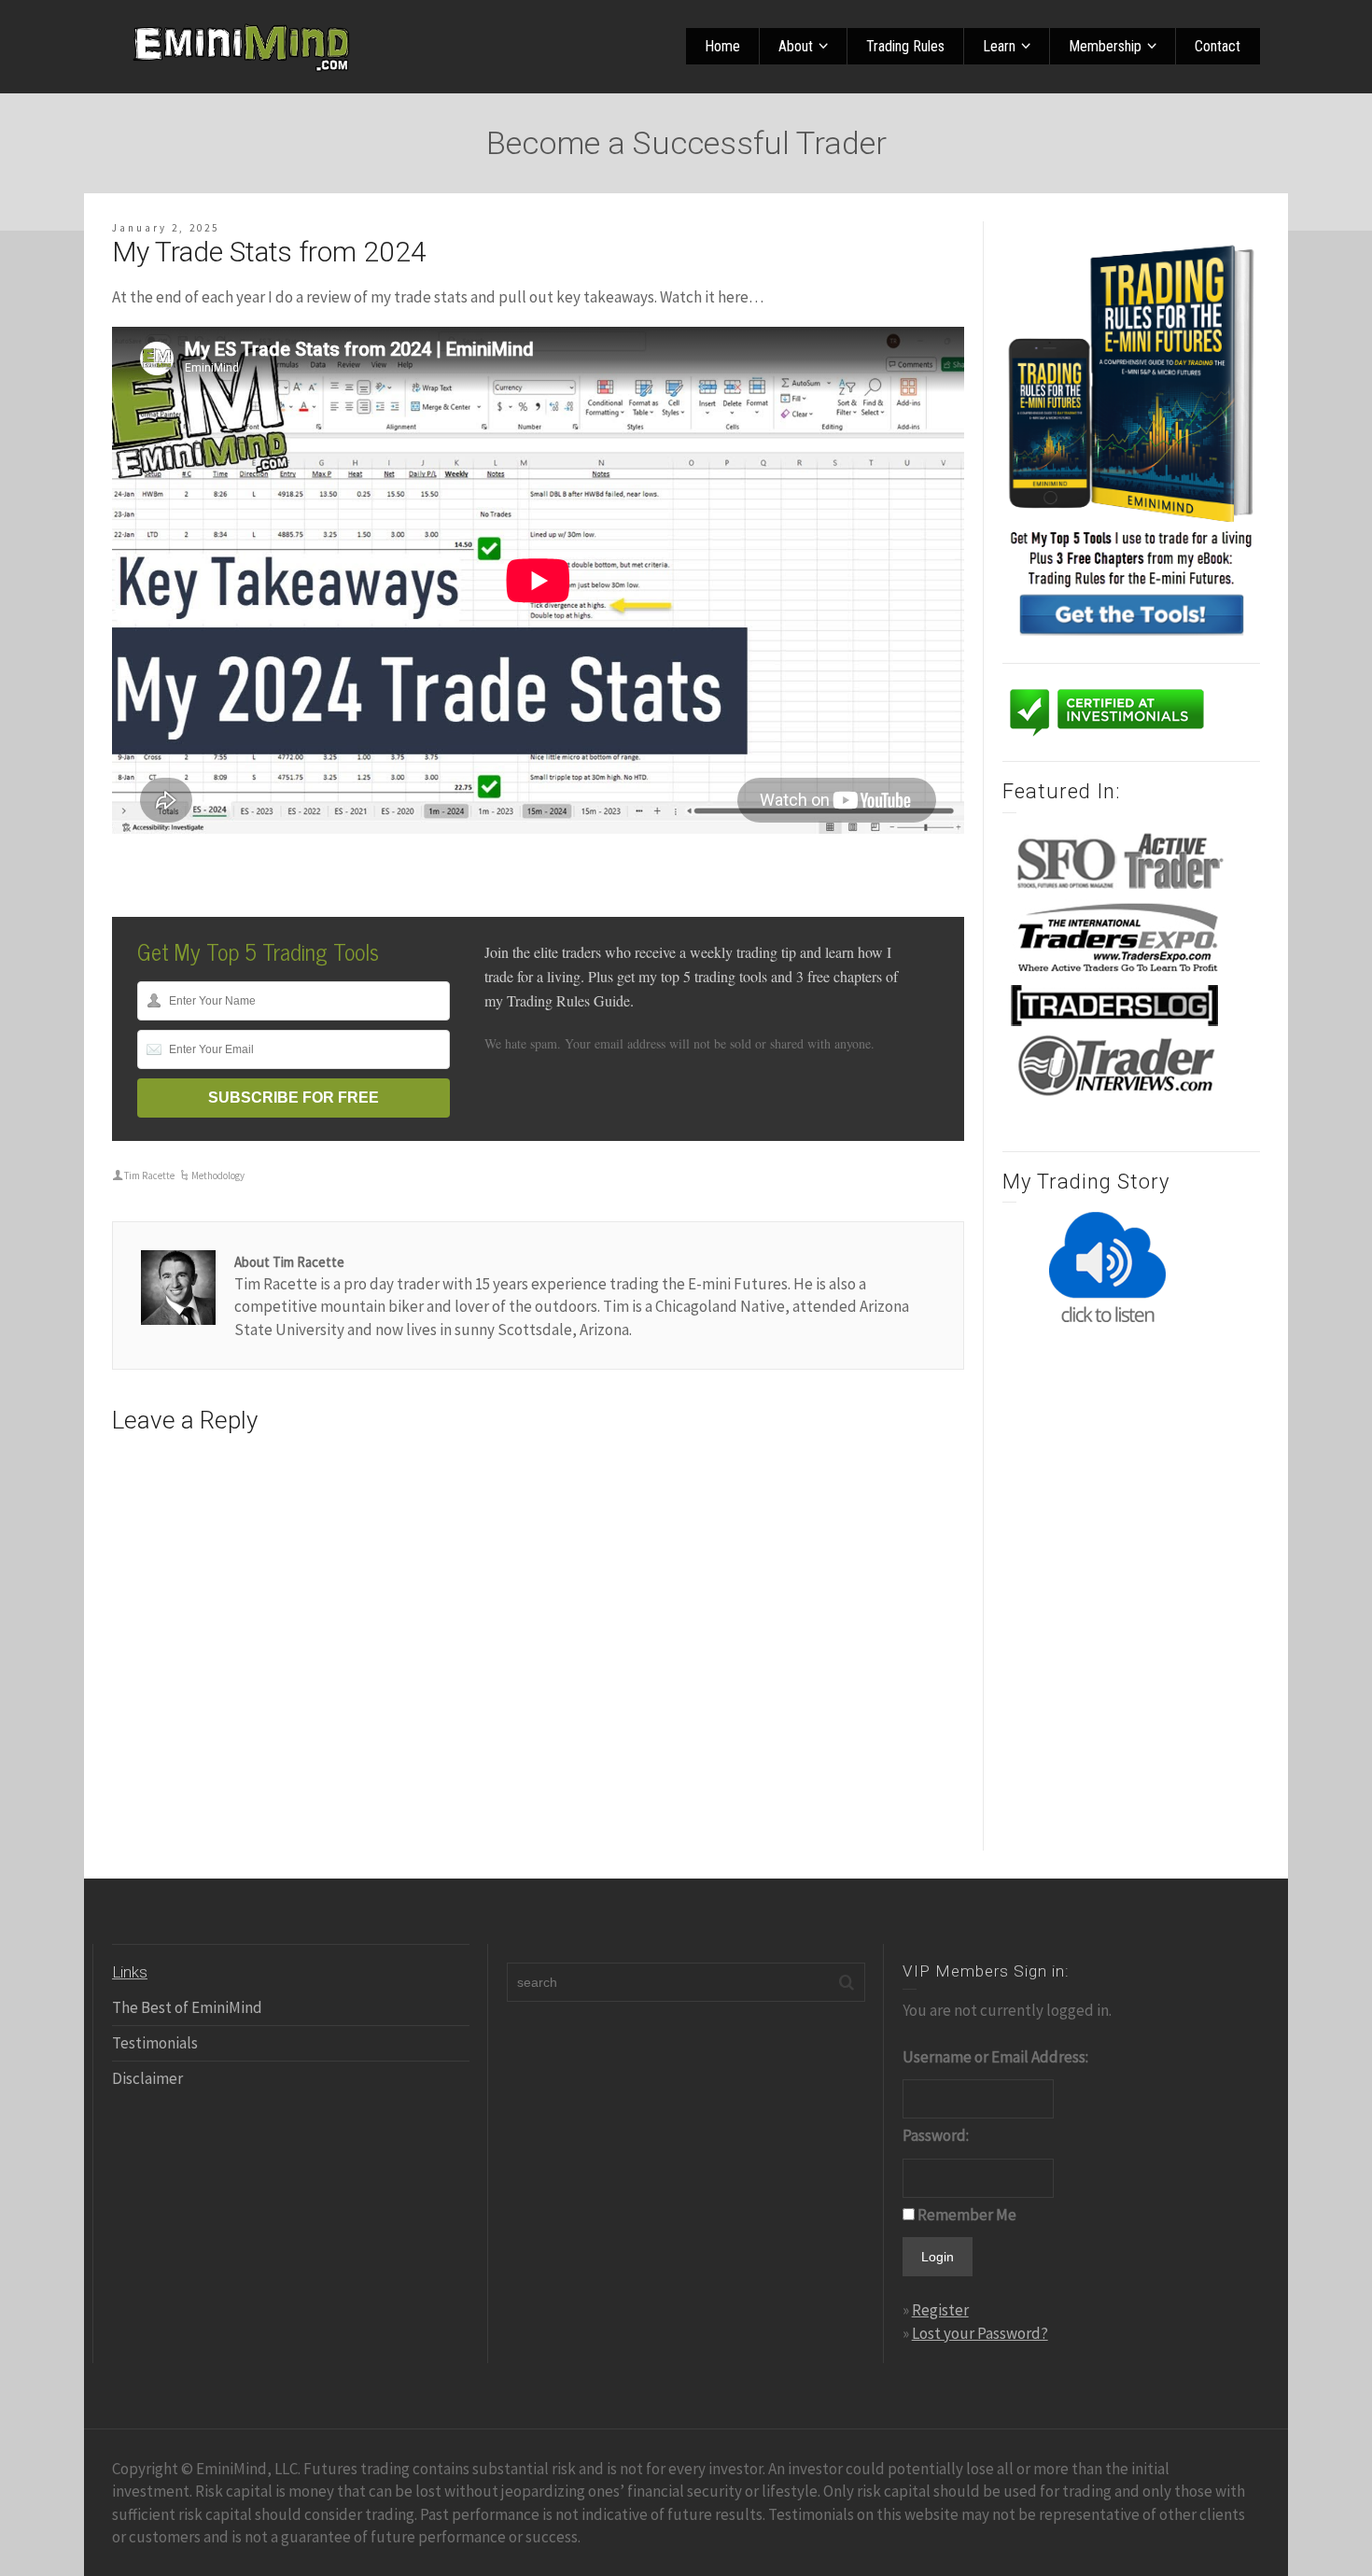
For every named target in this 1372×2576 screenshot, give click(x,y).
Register (940, 2310)
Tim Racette (149, 1175)
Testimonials (155, 2043)
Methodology (218, 1175)
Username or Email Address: (995, 2057)
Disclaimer (147, 2078)
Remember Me (967, 2215)
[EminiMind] (243, 45)
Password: (936, 2135)
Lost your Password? (980, 2333)
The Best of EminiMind (187, 2007)
